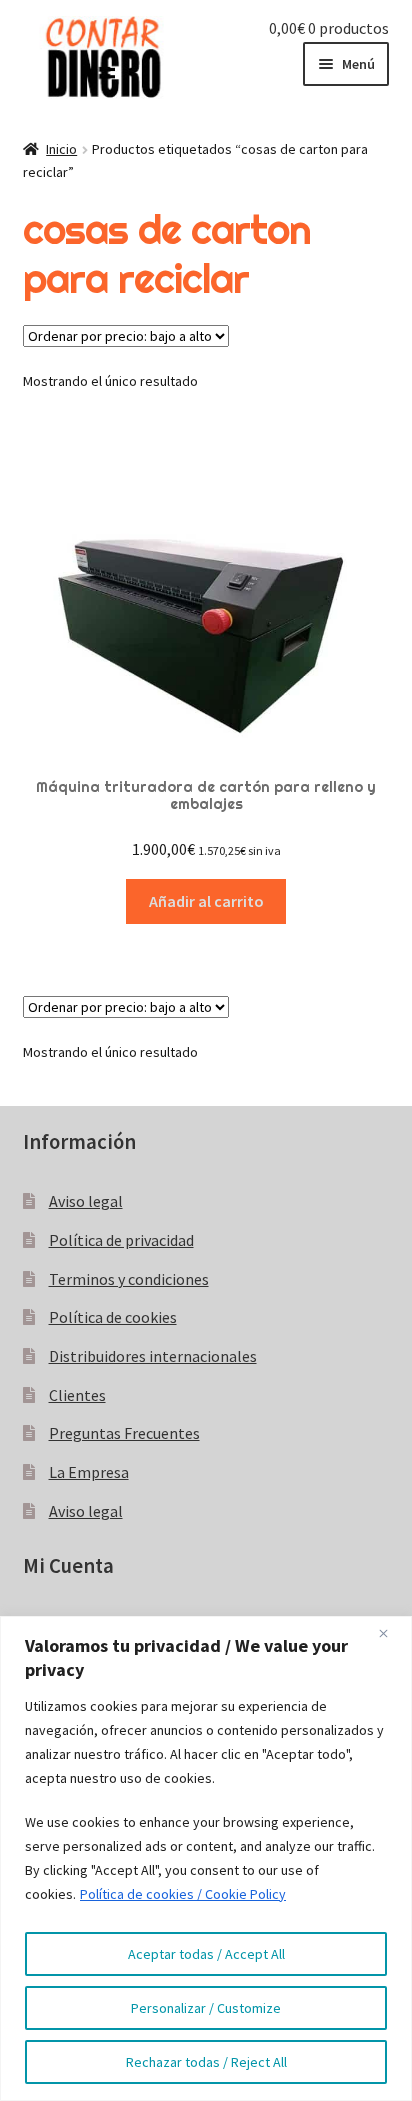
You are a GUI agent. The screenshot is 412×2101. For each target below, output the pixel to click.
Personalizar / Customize (206, 2008)
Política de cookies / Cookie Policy (183, 1894)
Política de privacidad (121, 1240)
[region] (206, 1858)
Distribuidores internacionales (153, 1356)
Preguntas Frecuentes (124, 1433)
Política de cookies (113, 1317)
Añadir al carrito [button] (206, 901)
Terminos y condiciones (129, 1279)
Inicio (61, 149)
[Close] (391, 1633)
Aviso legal (86, 1201)
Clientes (77, 1395)
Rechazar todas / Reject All (206, 2062)
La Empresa (89, 1472)
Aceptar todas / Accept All (206, 1954)
